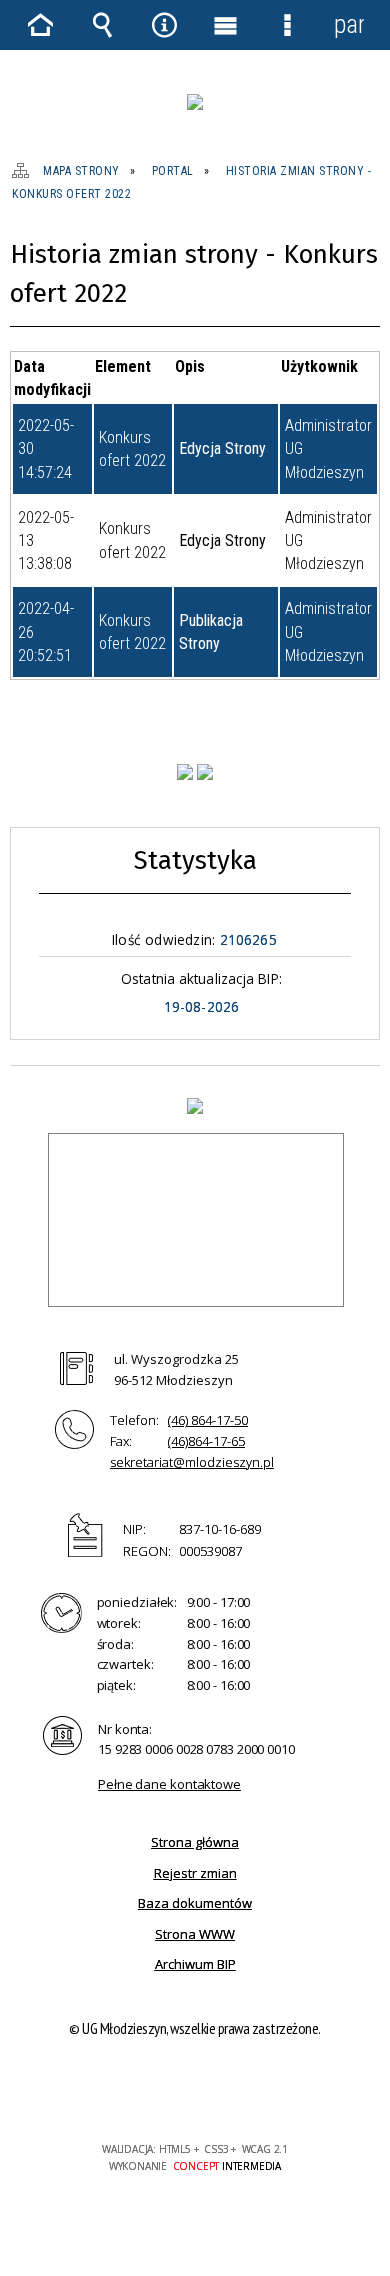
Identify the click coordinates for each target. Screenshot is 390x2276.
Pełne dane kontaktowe (169, 1784)
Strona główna (195, 1842)
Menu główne (226, 25)
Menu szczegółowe (288, 25)
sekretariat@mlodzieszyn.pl (192, 1462)
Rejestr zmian (195, 1873)
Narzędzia (164, 25)
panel (349, 24)
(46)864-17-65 (206, 1441)
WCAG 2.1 (256, 2090)
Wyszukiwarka (103, 25)
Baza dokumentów (195, 1903)
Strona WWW (195, 1934)
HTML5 (163, 2091)
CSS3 (193, 2091)
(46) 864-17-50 (208, 1420)
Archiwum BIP (195, 1964)
